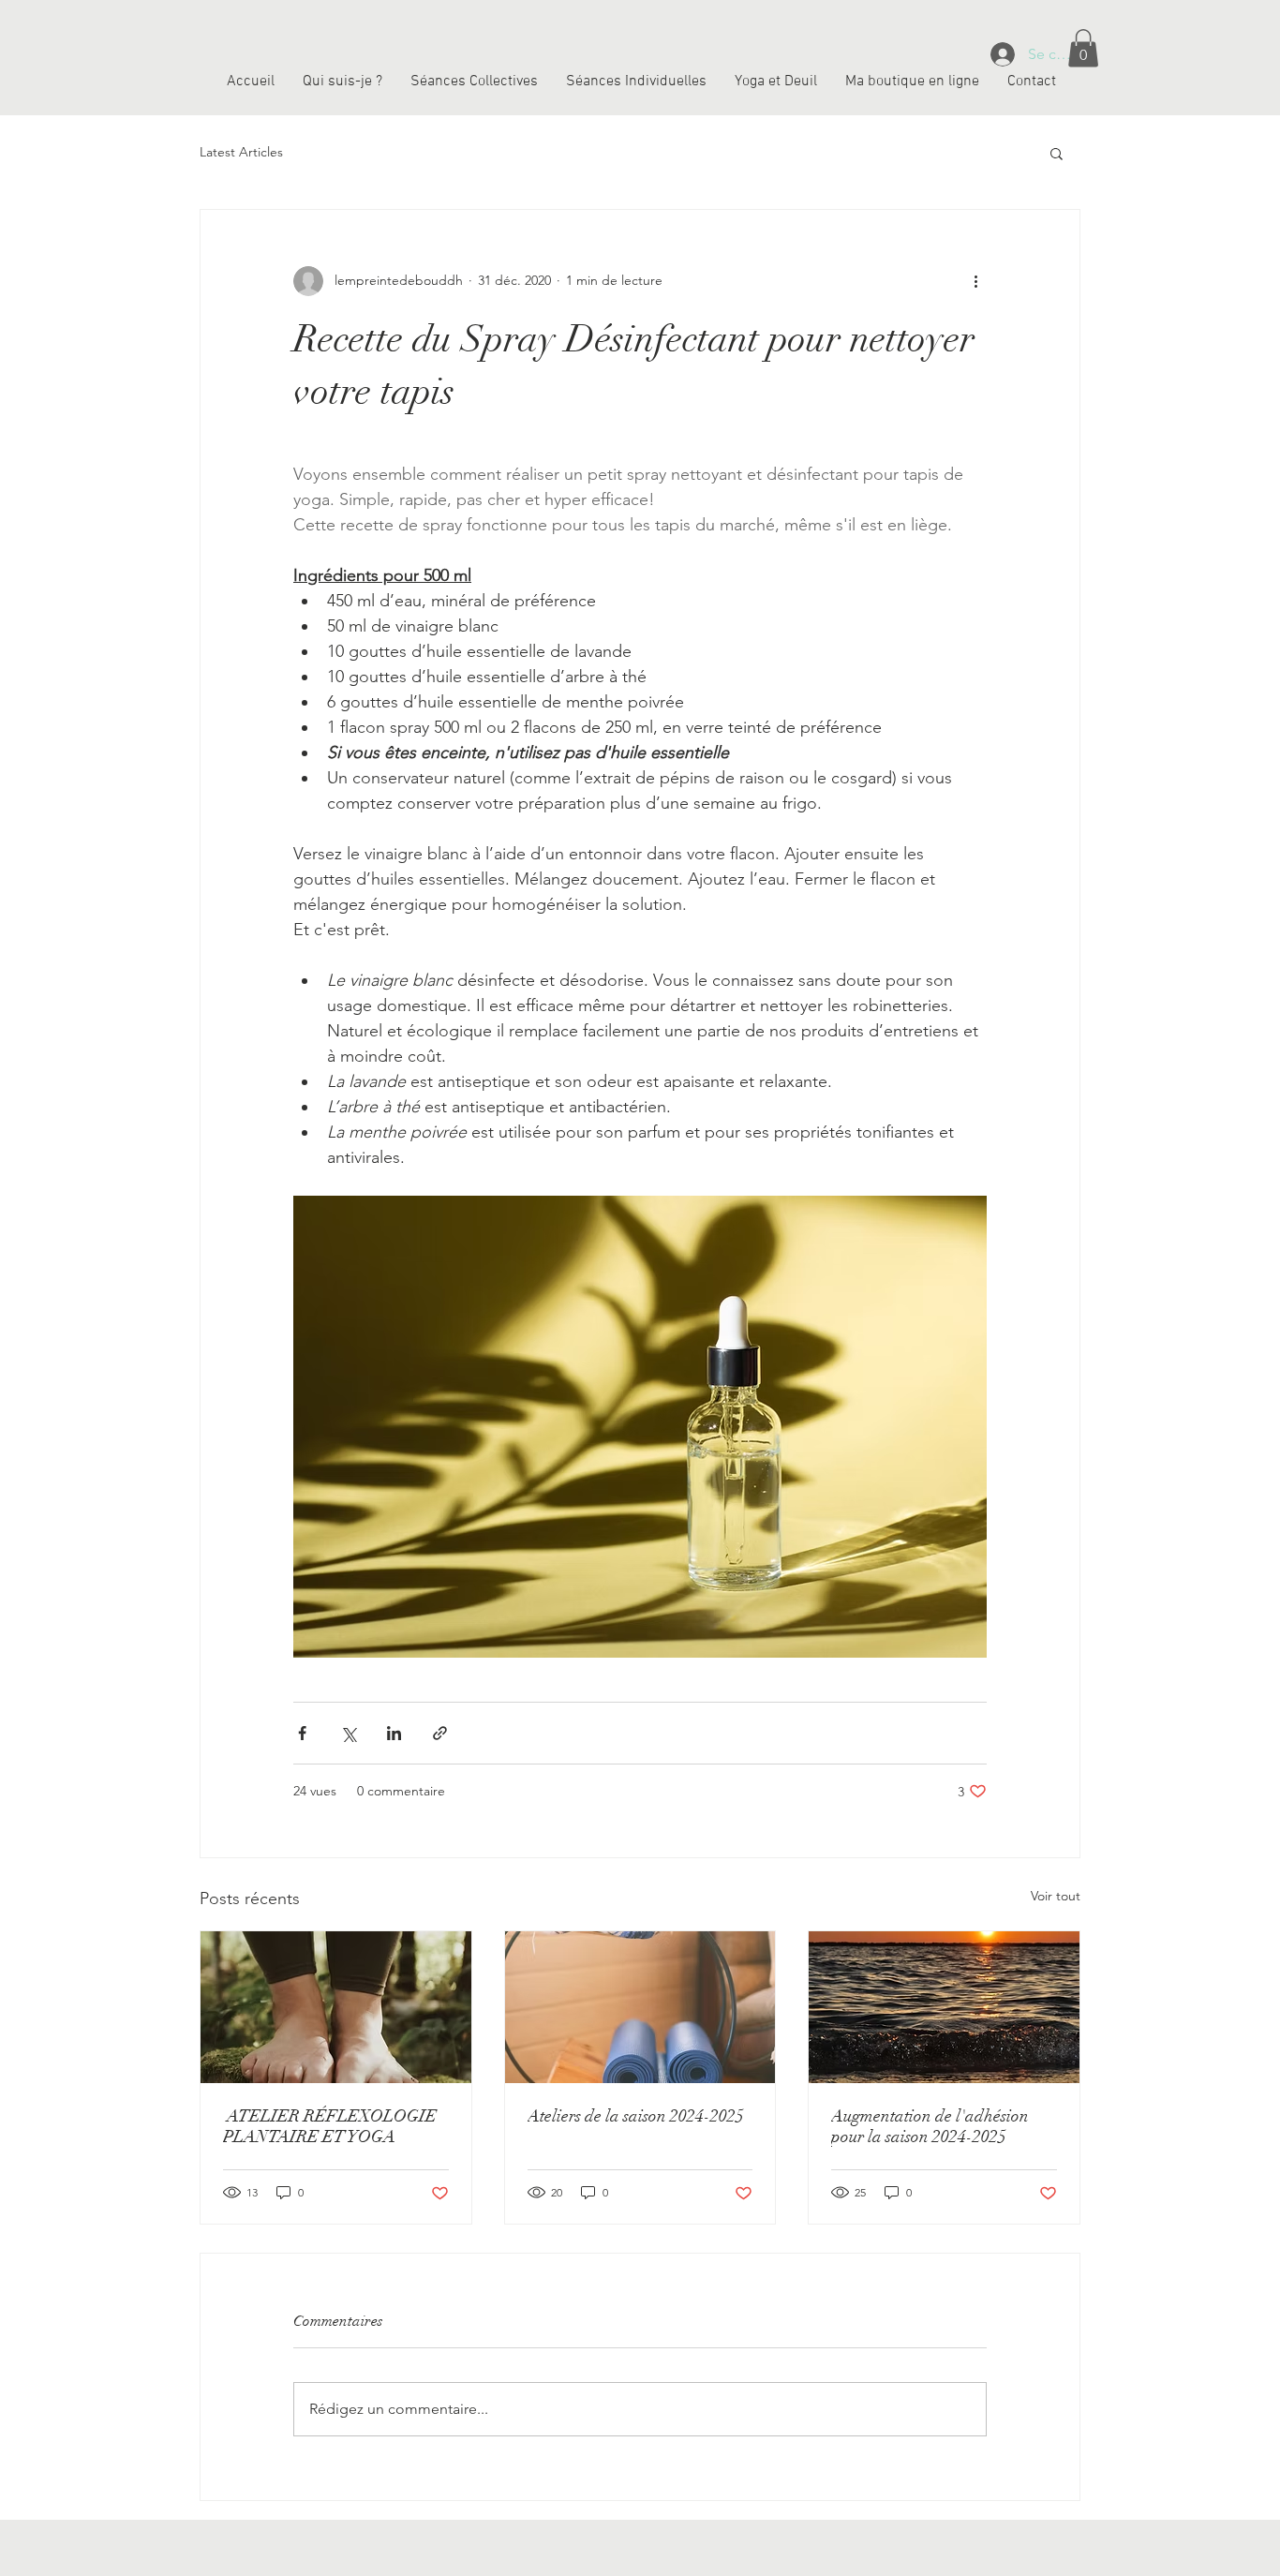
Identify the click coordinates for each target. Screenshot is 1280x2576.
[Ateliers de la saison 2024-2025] (640, 2007)
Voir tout (1056, 1896)
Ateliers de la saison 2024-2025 (636, 2116)
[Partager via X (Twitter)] (348, 1733)
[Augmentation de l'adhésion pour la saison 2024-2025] (944, 2007)
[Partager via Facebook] (302, 1733)
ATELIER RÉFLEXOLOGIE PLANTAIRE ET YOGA (330, 2126)
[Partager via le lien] (440, 1733)
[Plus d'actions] (975, 281)
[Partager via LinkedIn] (394, 1733)
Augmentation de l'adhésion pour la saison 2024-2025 (930, 2126)
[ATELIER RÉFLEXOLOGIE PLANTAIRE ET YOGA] (336, 2007)
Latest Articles (241, 152)
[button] (1083, 48)
